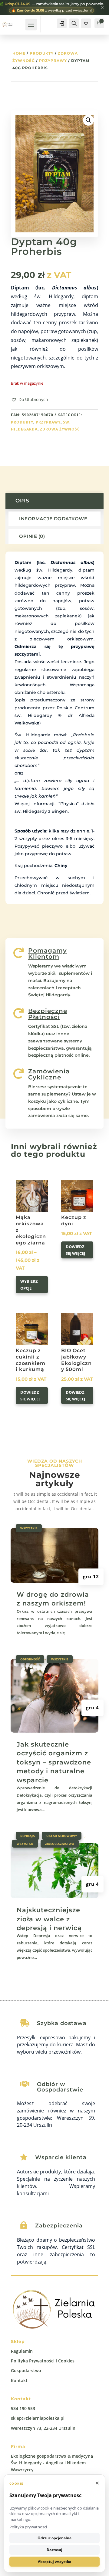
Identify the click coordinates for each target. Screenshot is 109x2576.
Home (19, 53)
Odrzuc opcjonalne (54, 2538)
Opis (22, 501)
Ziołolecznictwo (60, 1844)
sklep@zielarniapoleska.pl (38, 2418)
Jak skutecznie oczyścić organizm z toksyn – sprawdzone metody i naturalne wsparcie (54, 1762)
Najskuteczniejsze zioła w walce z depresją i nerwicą (49, 1919)
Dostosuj (54, 2550)
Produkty (42, 53)
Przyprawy (53, 61)
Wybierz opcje (29, 1285)
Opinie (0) (32, 536)
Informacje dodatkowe (53, 519)
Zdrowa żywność (60, 429)
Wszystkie (29, 1528)
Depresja (28, 1836)
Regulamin (22, 2351)
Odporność (30, 1659)
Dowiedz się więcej (75, 1250)
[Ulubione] (86, 23)
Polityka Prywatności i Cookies (43, 2361)
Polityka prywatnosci (28, 2527)
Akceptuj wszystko (54, 2562)
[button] (30, 400)
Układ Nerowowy (62, 1836)
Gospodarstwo (26, 2370)
